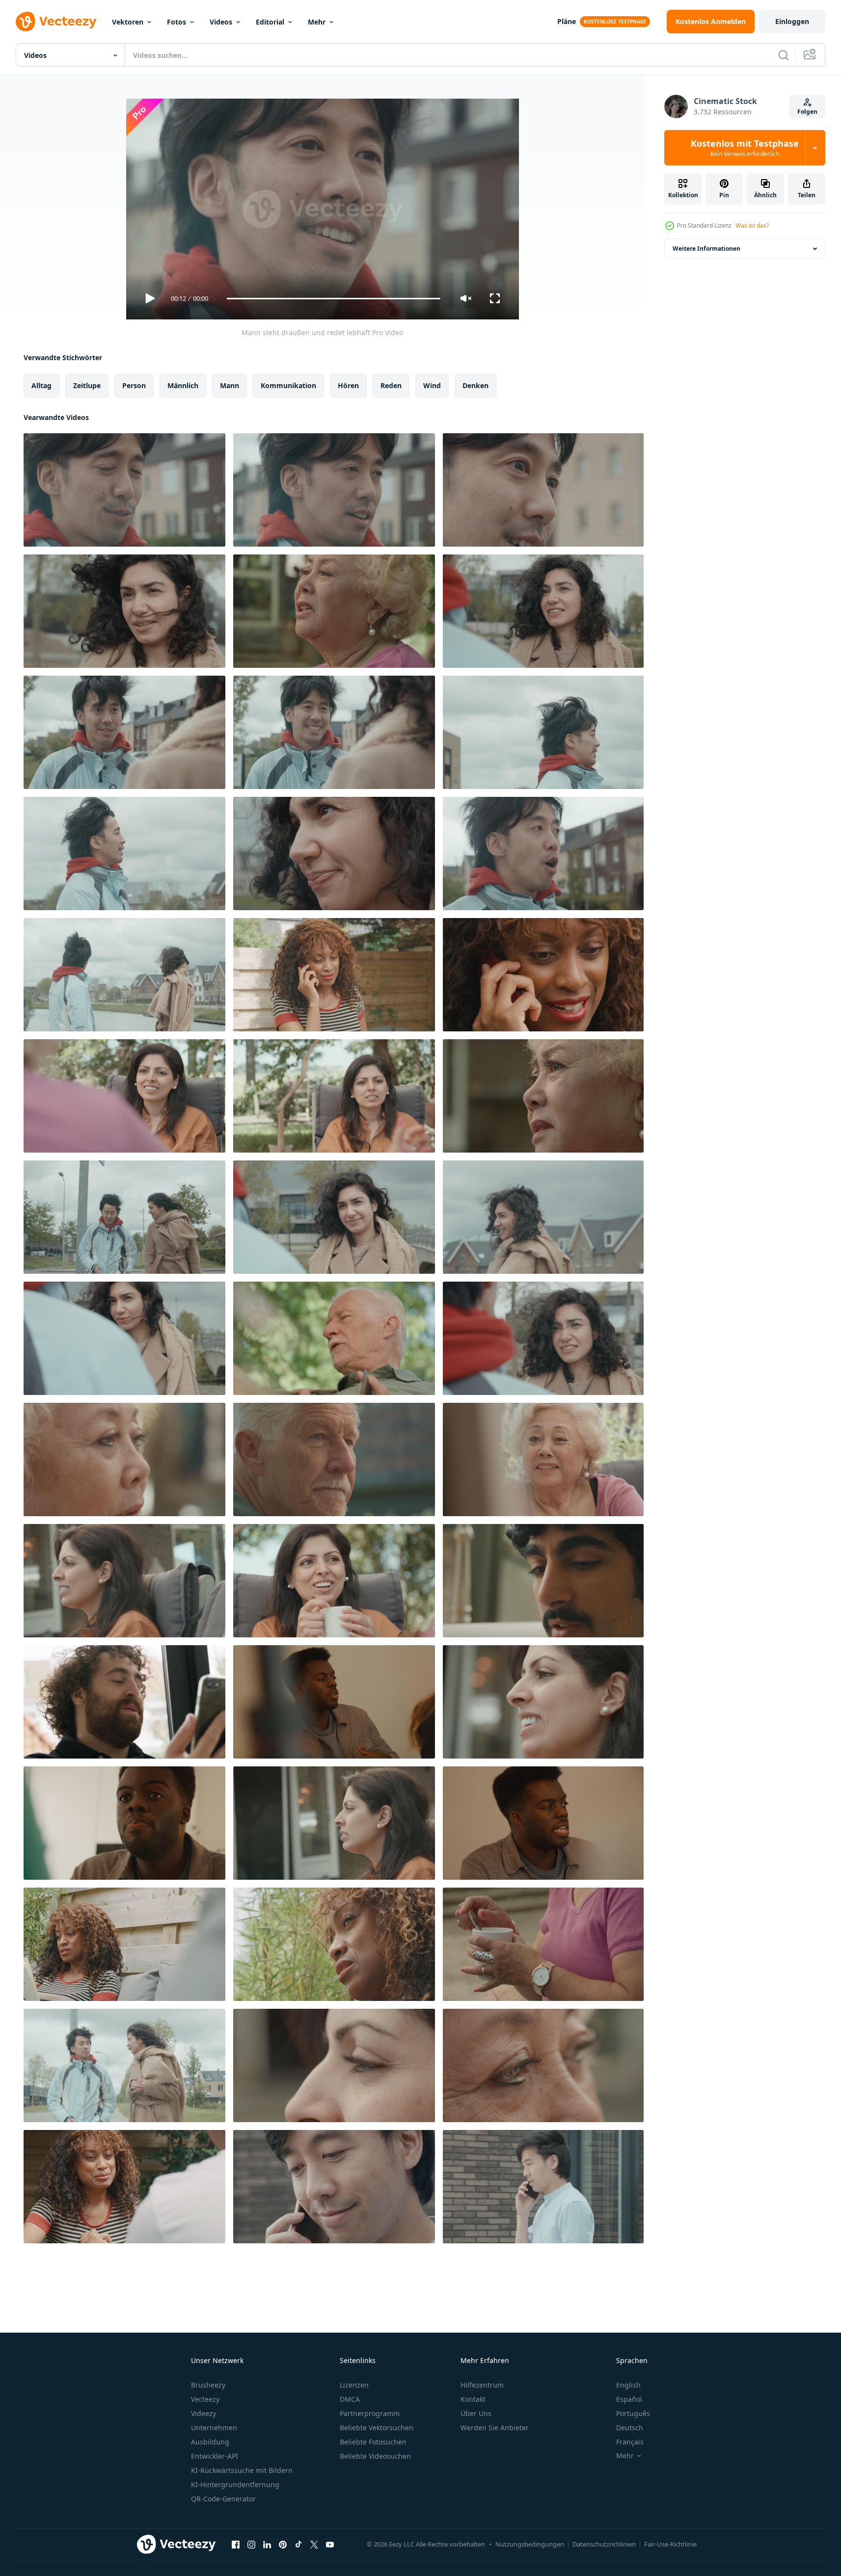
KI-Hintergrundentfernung (235, 2484)
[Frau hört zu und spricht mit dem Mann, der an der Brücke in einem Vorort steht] (334, 1217)
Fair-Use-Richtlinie (670, 2544)
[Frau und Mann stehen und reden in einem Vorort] (124, 854)
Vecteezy (205, 2399)
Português (633, 2413)
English (628, 2385)
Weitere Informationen (706, 249)
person (134, 385)
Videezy (203, 2413)
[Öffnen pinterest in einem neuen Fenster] (283, 2544)
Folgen (807, 112)
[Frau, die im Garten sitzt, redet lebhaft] (334, 611)
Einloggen (792, 21)
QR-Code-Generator (223, 2499)
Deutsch (630, 2428)
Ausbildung (210, 2442)
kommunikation (288, 385)
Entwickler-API (215, 2456)
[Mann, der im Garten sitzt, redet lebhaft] (334, 1338)
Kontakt (473, 2399)
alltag (41, 385)
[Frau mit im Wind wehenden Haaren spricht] (124, 611)
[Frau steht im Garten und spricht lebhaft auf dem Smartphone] (334, 975)
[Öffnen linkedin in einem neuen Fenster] (267, 2544)
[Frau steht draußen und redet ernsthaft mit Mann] (543, 611)
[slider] (333, 299)
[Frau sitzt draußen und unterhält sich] (124, 1459)
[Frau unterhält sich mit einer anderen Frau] (124, 1096)
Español (629, 2399)
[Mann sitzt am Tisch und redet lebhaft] (334, 1702)
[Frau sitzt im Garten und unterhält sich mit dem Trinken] (543, 1096)
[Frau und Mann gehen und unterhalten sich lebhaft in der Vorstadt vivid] (124, 1217)
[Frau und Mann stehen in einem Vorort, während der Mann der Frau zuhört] (334, 732)
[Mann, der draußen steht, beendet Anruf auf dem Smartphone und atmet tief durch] (334, 2187)
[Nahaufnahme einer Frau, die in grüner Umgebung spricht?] (334, 1944)
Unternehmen (214, 2428)
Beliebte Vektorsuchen (377, 2428)
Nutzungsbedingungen (530, 2544)
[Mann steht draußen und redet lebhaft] (124, 490)
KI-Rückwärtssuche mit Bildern (242, 2470)
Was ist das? (752, 225)
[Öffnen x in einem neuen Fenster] (314, 2544)
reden (391, 385)
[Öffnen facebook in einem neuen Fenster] (236, 2544)
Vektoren (128, 22)
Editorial (270, 22)
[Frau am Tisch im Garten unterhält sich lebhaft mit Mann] (124, 2187)
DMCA (350, 2399)
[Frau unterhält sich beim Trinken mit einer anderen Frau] (334, 1581)
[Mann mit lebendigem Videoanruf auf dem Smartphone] (124, 1702)
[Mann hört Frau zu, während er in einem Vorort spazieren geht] (124, 2065)
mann (230, 385)
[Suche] (784, 55)
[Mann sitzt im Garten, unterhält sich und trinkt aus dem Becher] (334, 1459)
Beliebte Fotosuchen (373, 2442)
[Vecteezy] (56, 22)
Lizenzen (354, 2385)
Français (630, 2442)
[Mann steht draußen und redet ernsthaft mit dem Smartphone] (543, 2187)
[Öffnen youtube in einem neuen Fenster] (330, 2544)
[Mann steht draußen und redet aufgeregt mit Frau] (543, 854)
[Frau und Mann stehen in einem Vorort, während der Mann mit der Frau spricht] (124, 732)
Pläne (567, 21)
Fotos (176, 22)
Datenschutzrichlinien (604, 2544)
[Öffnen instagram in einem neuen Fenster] (251, 2544)
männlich (183, 385)
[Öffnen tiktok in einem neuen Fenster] (298, 2544)
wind (432, 385)
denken (475, 385)
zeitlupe (87, 385)
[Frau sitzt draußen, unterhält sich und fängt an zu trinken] (124, 1581)
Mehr (317, 22)
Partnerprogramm (370, 2413)
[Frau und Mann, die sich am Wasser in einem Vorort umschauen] (124, 975)
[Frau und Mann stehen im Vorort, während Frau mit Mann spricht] (543, 1217)
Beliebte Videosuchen (375, 2456)
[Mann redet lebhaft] (124, 1823)
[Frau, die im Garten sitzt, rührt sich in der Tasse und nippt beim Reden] (543, 1944)
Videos (221, 22)
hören (348, 385)
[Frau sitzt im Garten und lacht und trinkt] (543, 1459)
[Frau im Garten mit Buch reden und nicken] (124, 1944)
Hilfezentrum (482, 2385)
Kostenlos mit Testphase (745, 148)
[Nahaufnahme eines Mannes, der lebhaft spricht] (543, 1581)
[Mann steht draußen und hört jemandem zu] (543, 732)
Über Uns (476, 2413)
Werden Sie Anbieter (495, 2428)
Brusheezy (208, 2385)
